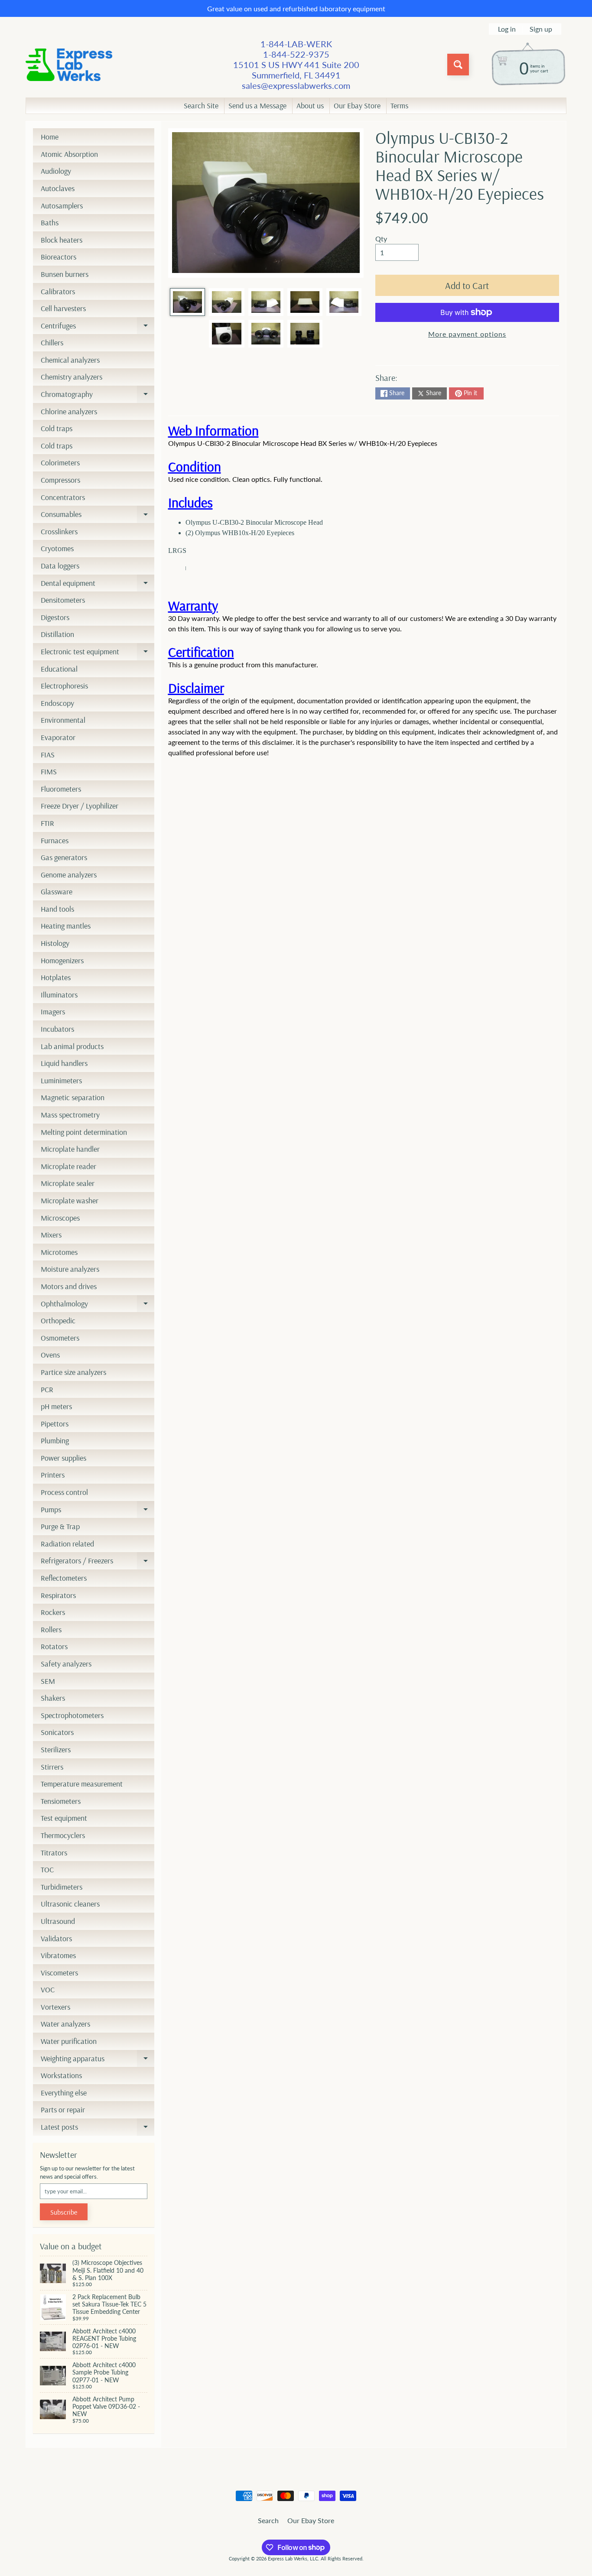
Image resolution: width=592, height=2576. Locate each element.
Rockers (53, 1612)
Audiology (56, 171)
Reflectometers (64, 1578)
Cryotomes (57, 548)
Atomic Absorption (69, 154)
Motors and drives (69, 1286)
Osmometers (60, 1338)
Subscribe (64, 2212)
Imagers (53, 1012)
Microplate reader (68, 1166)
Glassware (57, 892)
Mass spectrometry (70, 1115)
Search (268, 2520)
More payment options (467, 334)
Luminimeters (61, 1080)
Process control (64, 1492)
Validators (56, 1938)
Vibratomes (58, 1955)
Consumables (98, 516)
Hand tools (57, 909)
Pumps (98, 1511)
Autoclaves (58, 188)
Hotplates (56, 977)
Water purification (69, 2041)
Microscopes (60, 1218)
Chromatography (98, 396)
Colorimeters (60, 463)
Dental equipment (98, 585)
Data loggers (60, 566)
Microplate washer (70, 1200)
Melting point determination (84, 1132)
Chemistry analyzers (72, 377)
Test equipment (64, 1818)
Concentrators (63, 497)
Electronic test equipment (98, 653)
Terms (399, 106)
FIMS (49, 772)
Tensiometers (61, 1801)
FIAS (48, 755)
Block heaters (62, 240)
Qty (381, 239)
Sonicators (57, 1732)
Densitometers (63, 600)
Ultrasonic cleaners (70, 1904)
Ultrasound (58, 1921)
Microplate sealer (68, 1183)
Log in (507, 29)
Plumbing (55, 1441)
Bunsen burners (65, 274)
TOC (47, 1869)
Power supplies (63, 1458)
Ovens (50, 1355)
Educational (59, 669)
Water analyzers (65, 2024)
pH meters (56, 1406)
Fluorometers (61, 789)
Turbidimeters (62, 1887)
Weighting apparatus (98, 2060)
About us (310, 106)
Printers (53, 1475)
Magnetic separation (73, 1097)
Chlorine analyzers (69, 411)
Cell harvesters (63, 308)
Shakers (53, 1698)
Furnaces (55, 840)
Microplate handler (70, 1149)
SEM (48, 1681)
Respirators (58, 1595)
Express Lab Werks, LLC (293, 2558)
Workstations (61, 2075)
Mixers (51, 1235)
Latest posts (98, 2129)
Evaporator (58, 737)
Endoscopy (57, 703)
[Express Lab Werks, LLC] (69, 65)
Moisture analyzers (70, 1269)
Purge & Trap (60, 1526)
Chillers (52, 343)
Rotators (54, 1646)
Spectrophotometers (72, 1715)
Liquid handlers (64, 1063)
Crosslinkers (59, 531)
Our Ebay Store (357, 106)
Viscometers (59, 1973)
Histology (55, 943)
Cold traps (57, 428)
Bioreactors (59, 257)
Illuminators (59, 995)
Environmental (63, 720)
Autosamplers (62, 206)
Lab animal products (72, 1046)
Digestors (55, 617)
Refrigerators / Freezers (98, 1562)
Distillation (57, 634)
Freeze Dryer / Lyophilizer (80, 806)
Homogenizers (62, 960)
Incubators (57, 1029)
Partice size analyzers (73, 1372)
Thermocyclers (63, 1835)
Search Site (201, 106)
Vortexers (55, 2007)
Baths (50, 223)
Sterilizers (56, 1749)
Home (50, 137)
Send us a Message (257, 106)
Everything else (64, 2093)
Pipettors (55, 1424)
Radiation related (67, 1544)
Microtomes (59, 1252)
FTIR (47, 823)
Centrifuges (98, 328)
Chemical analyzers (70, 360)
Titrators (54, 1853)
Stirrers (52, 1767)
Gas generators (64, 857)
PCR (47, 1389)
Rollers (51, 1629)
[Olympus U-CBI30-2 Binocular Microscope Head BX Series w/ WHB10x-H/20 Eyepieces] (187, 302)
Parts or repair (63, 2110)
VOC (48, 1990)
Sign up (541, 29)
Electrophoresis (64, 686)
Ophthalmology (98, 1306)
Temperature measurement (82, 1784)
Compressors (60, 480)
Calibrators (58, 291)
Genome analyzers (69, 875)
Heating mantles (66, 926)
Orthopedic (58, 1320)
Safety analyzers (66, 1664)
